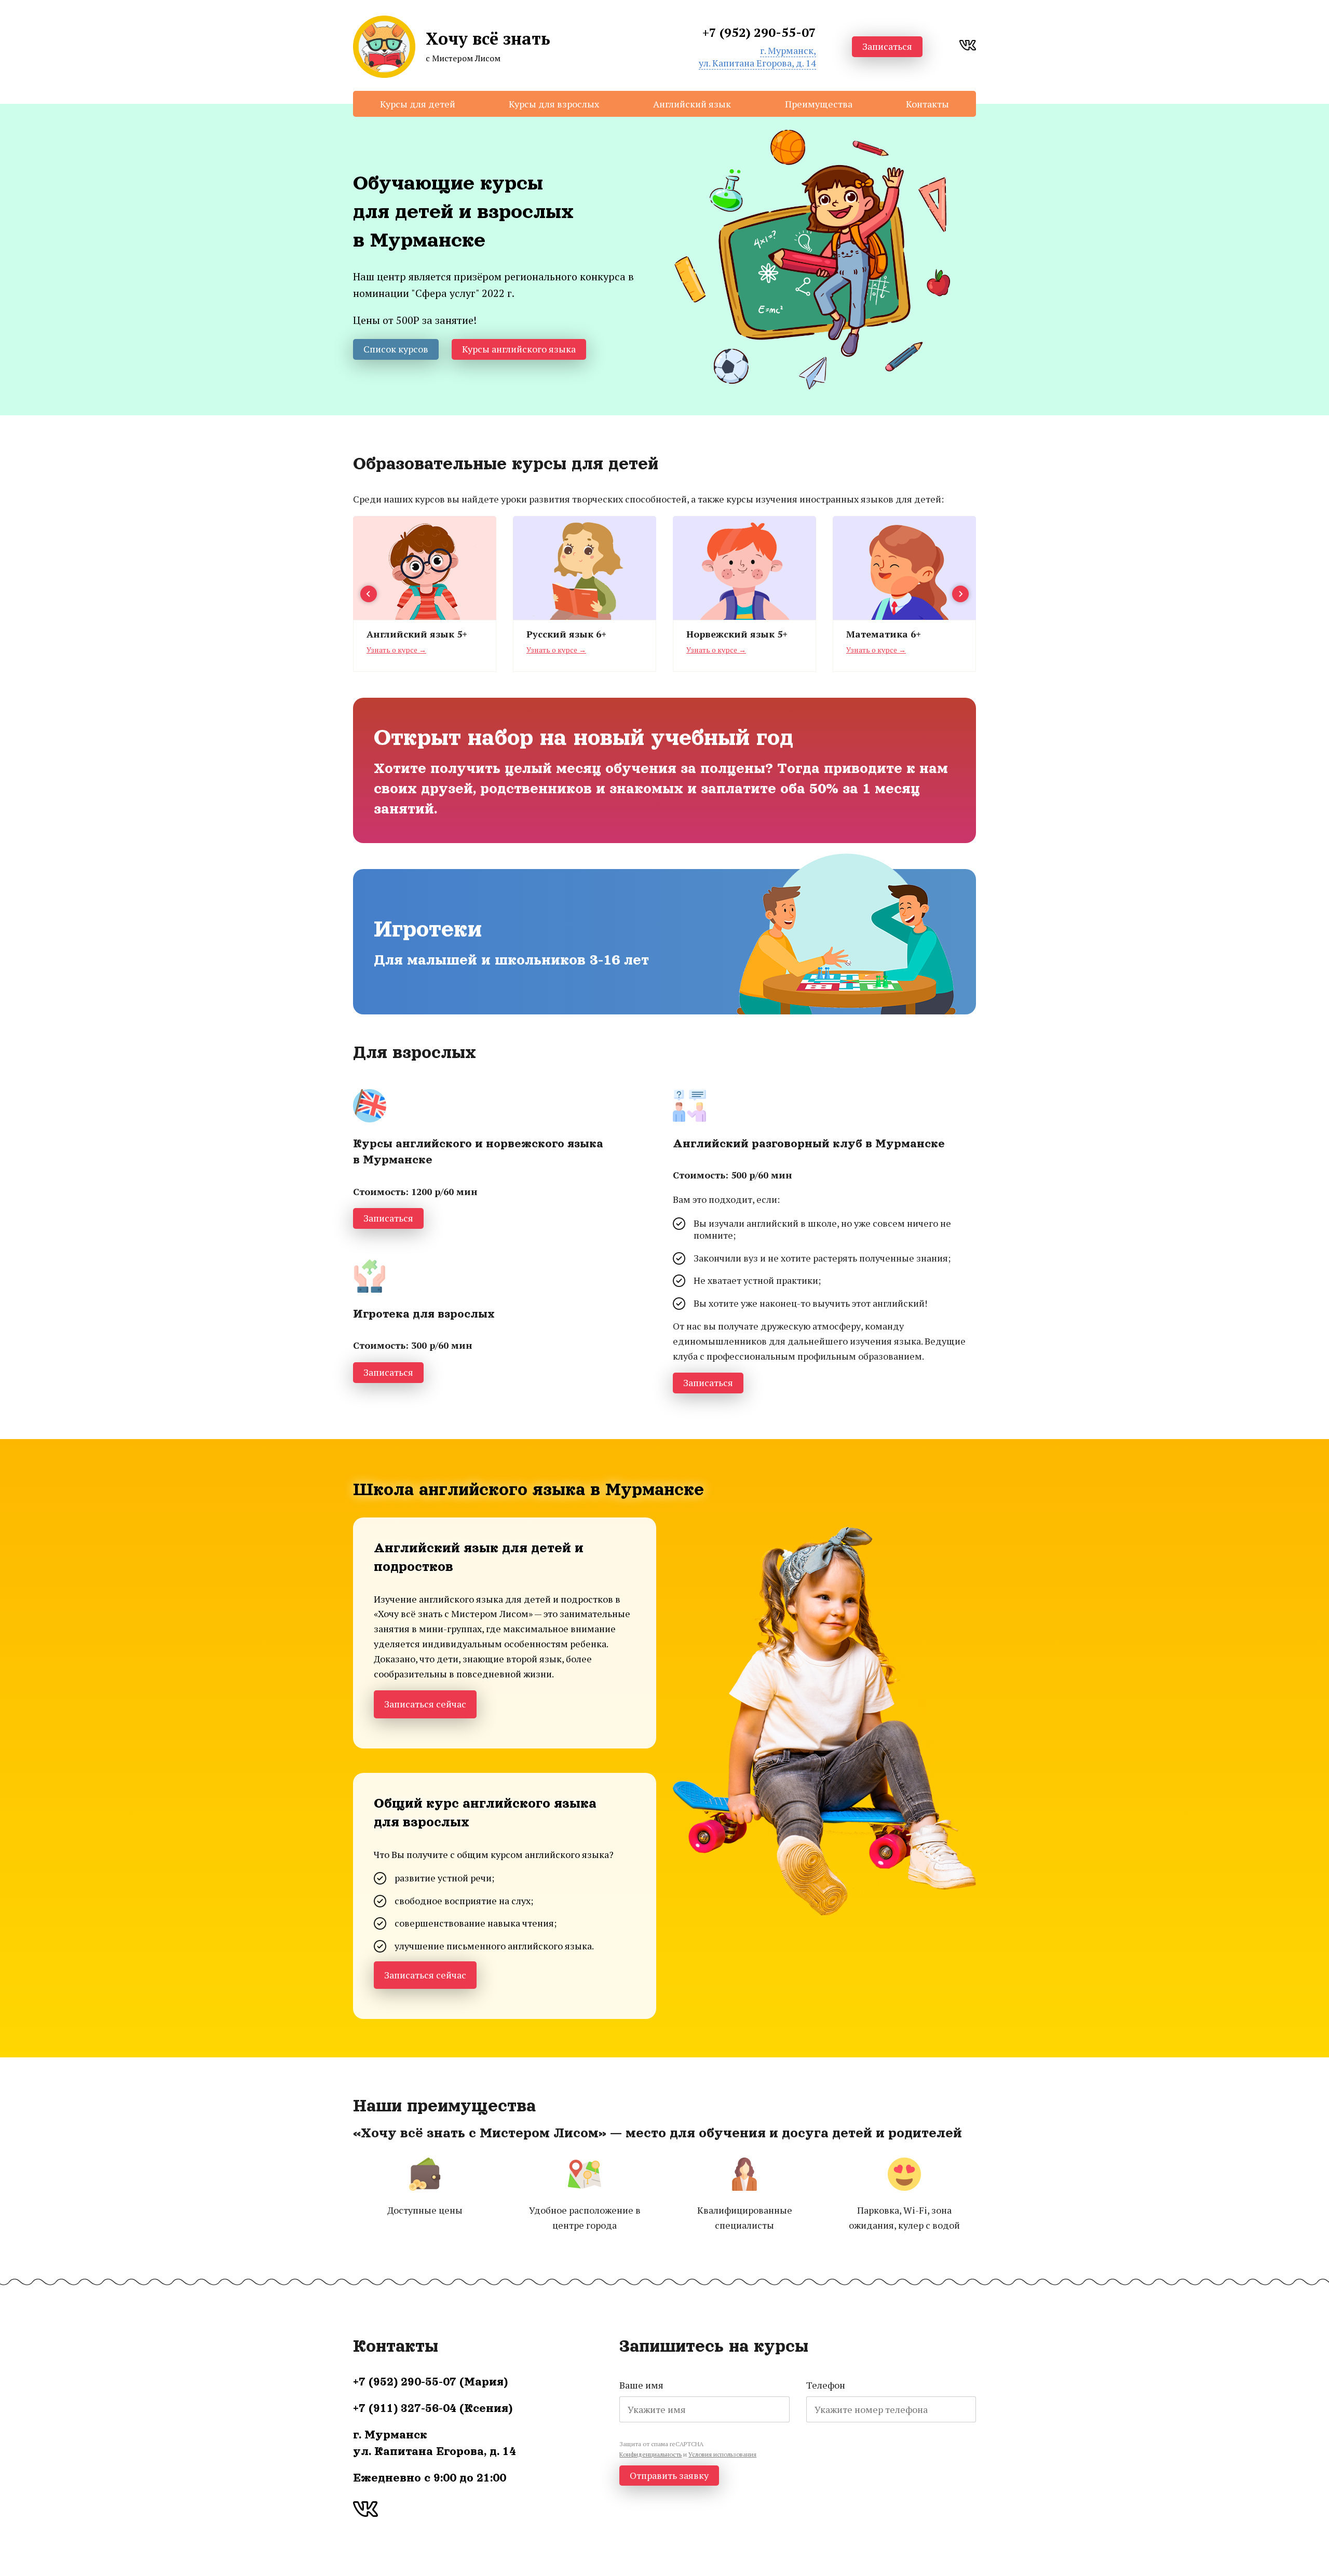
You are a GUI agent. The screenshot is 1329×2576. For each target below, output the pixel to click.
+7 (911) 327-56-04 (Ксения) (433, 2408)
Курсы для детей (418, 104)
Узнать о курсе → (396, 650)
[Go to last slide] (369, 594)
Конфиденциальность (650, 2454)
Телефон (826, 2385)
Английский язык (692, 104)
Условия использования (722, 2454)
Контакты (927, 104)
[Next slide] (960, 594)
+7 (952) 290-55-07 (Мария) (430, 2382)
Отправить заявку (669, 2475)
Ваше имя (641, 2385)
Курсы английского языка (519, 349)
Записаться (887, 46)
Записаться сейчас (425, 1704)
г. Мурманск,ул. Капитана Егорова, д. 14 (757, 56)
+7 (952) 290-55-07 (759, 32)
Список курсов (396, 349)
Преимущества (819, 104)
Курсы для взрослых (554, 104)
